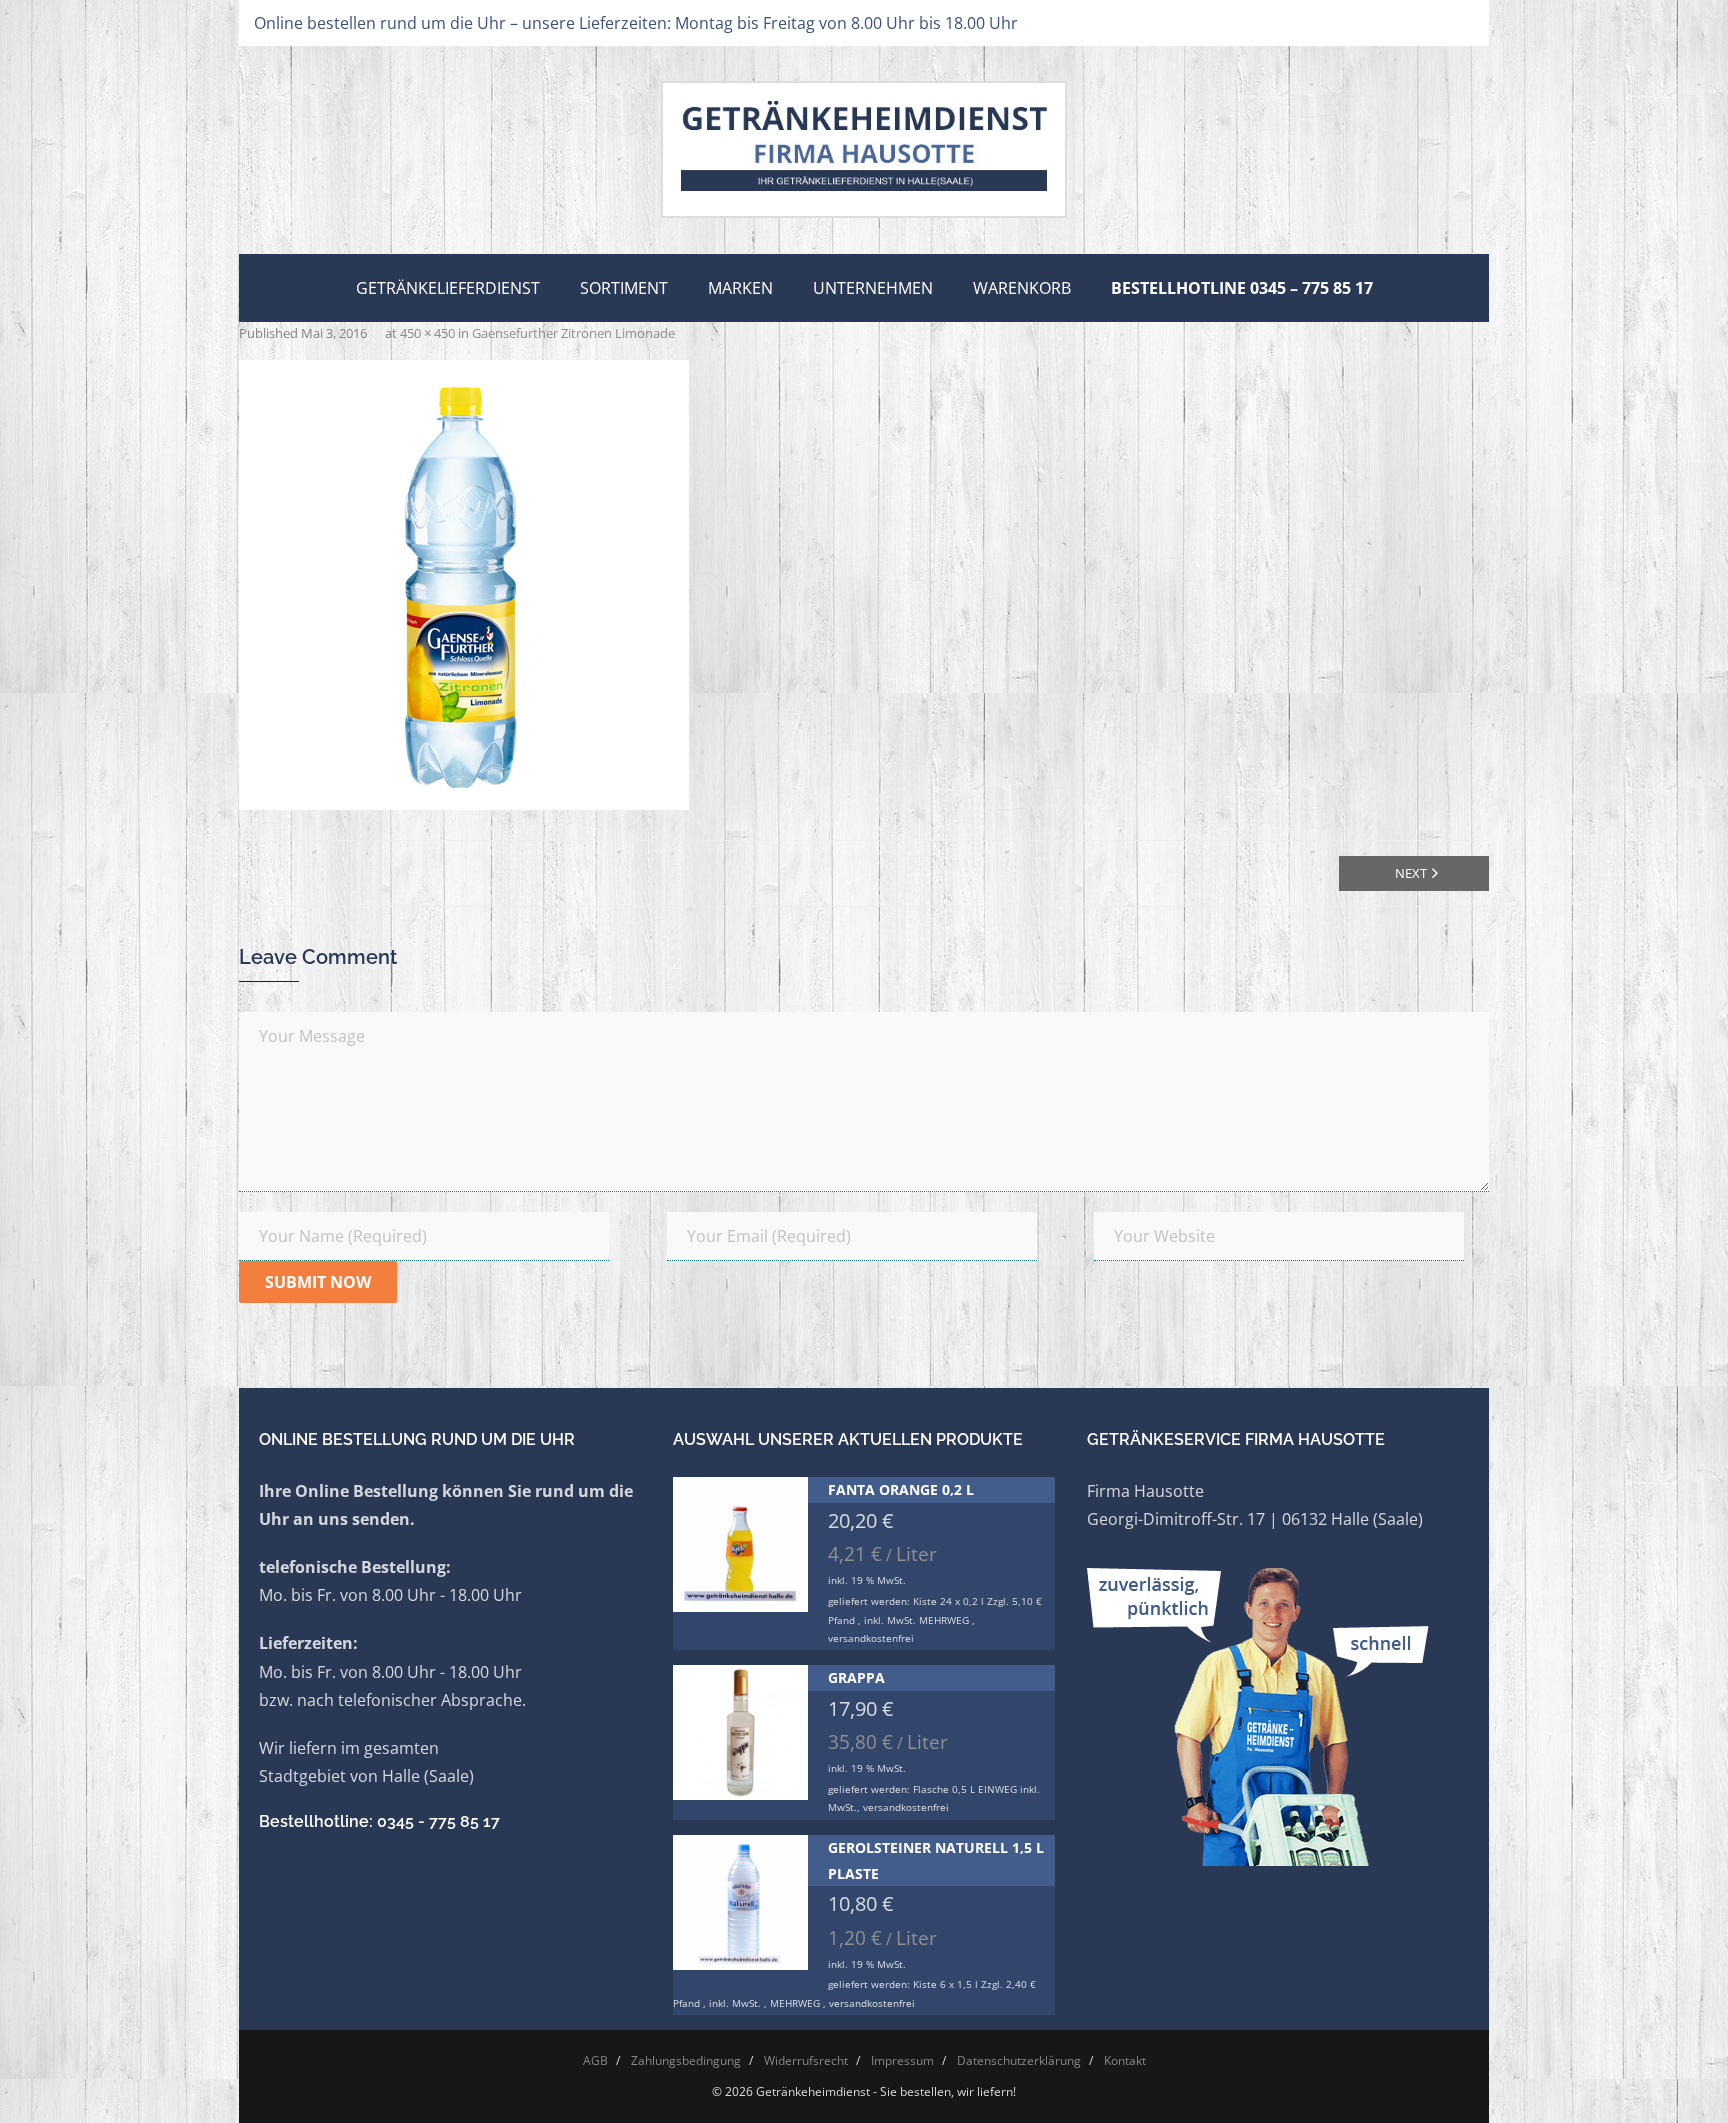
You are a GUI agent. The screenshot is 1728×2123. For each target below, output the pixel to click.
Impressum (902, 2060)
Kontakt (1125, 2060)
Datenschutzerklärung (1019, 2060)
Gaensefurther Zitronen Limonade (573, 333)
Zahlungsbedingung (686, 2060)
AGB (595, 2060)
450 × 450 (427, 333)
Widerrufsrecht (806, 2060)
